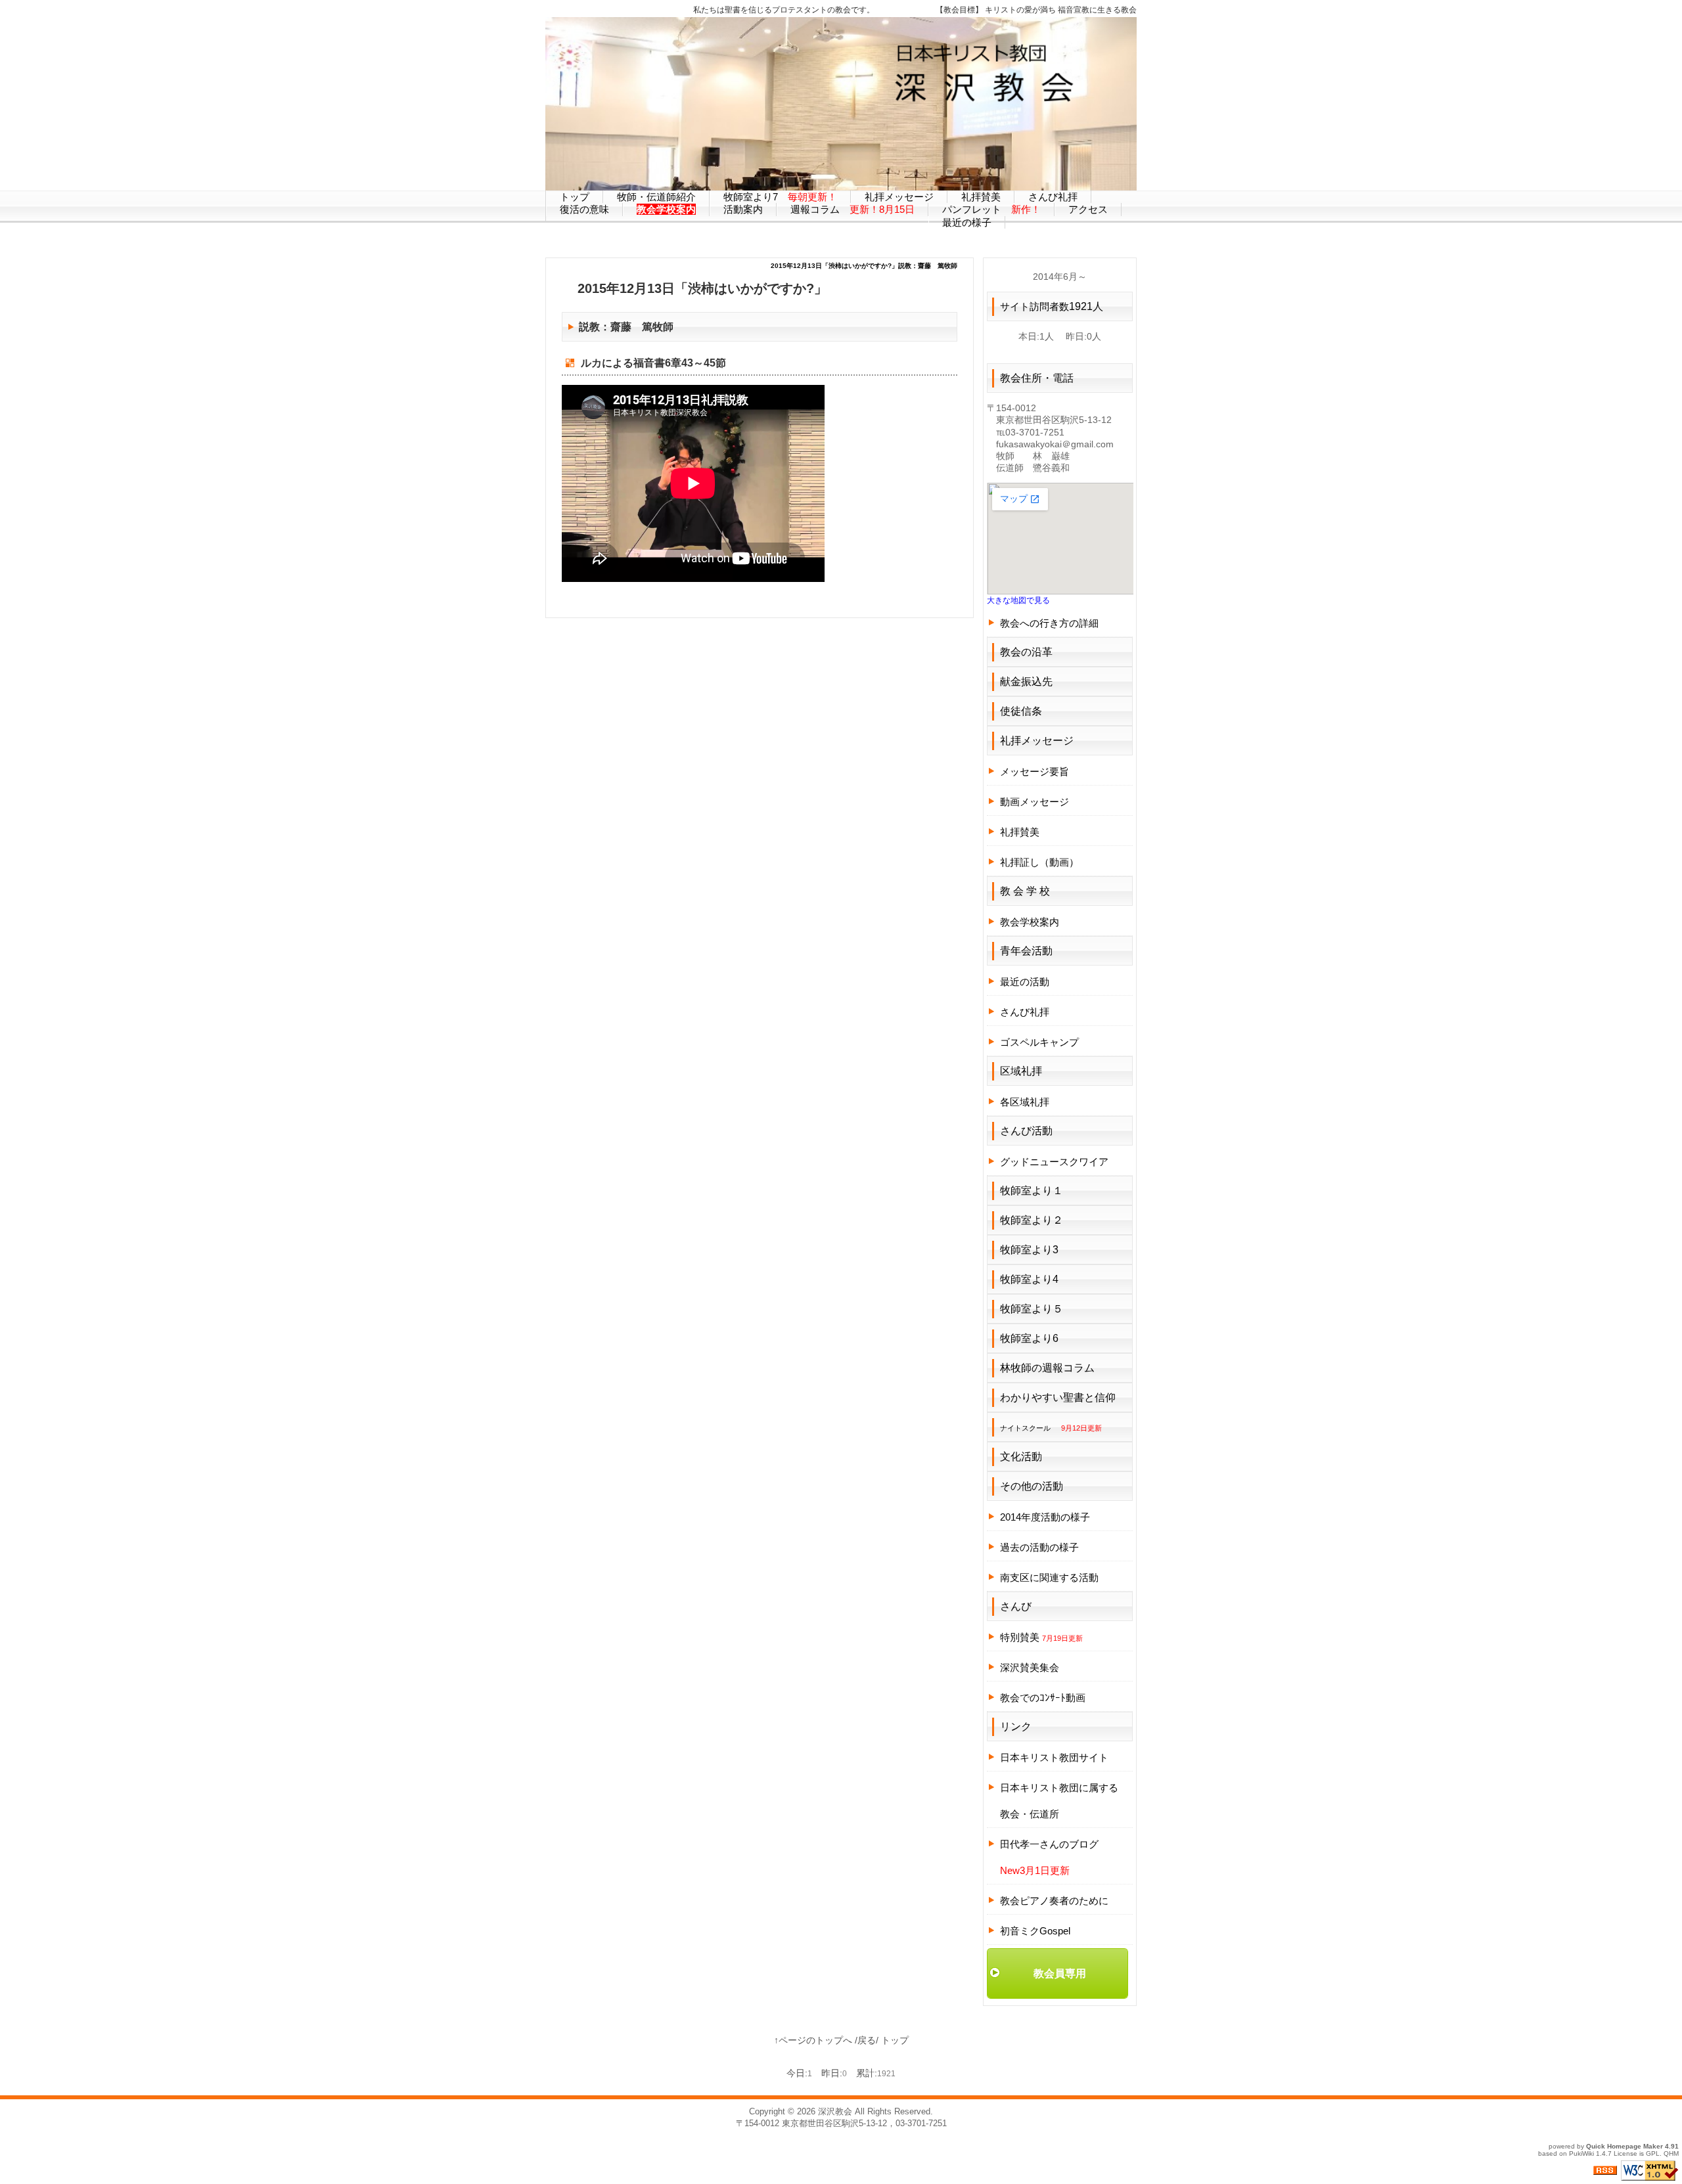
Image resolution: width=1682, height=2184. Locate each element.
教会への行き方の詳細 (1049, 623)
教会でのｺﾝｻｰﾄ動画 (1043, 1698)
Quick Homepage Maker (1625, 2146)
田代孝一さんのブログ (1049, 1844)
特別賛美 (1041, 1637)
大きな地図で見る (1018, 600)
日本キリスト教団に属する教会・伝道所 (1059, 1801)
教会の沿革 (1026, 652)
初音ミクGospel (1035, 1931)
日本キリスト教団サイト (1054, 1757)
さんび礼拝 (1025, 1012)
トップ (895, 2040)
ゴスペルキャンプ (1039, 1042)
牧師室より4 (1029, 1279)
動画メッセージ (1034, 802)
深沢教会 (835, 2111)
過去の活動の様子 (1039, 1547)
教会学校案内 (1030, 922)
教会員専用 (1060, 1973)
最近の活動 (1025, 982)
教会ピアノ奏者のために (1054, 1901)
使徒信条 (1021, 711)
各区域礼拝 (1025, 1102)
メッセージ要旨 (1034, 771)
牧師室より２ (1032, 1220)
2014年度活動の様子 (1045, 1517)
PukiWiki (1581, 2153)
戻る (867, 2040)
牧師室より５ (1032, 1309)
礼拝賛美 (1020, 832)
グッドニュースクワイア (1054, 1162)
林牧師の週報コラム (1047, 1368)
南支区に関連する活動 (1049, 1577)
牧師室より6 (1029, 1338)
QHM (1671, 2153)
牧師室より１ (1032, 1191)
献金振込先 (1026, 681)
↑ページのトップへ (813, 2040)
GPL (1653, 2153)
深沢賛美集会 (1030, 1667)
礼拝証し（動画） (1039, 862)
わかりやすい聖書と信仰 (1058, 1397)
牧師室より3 (1029, 1250)
